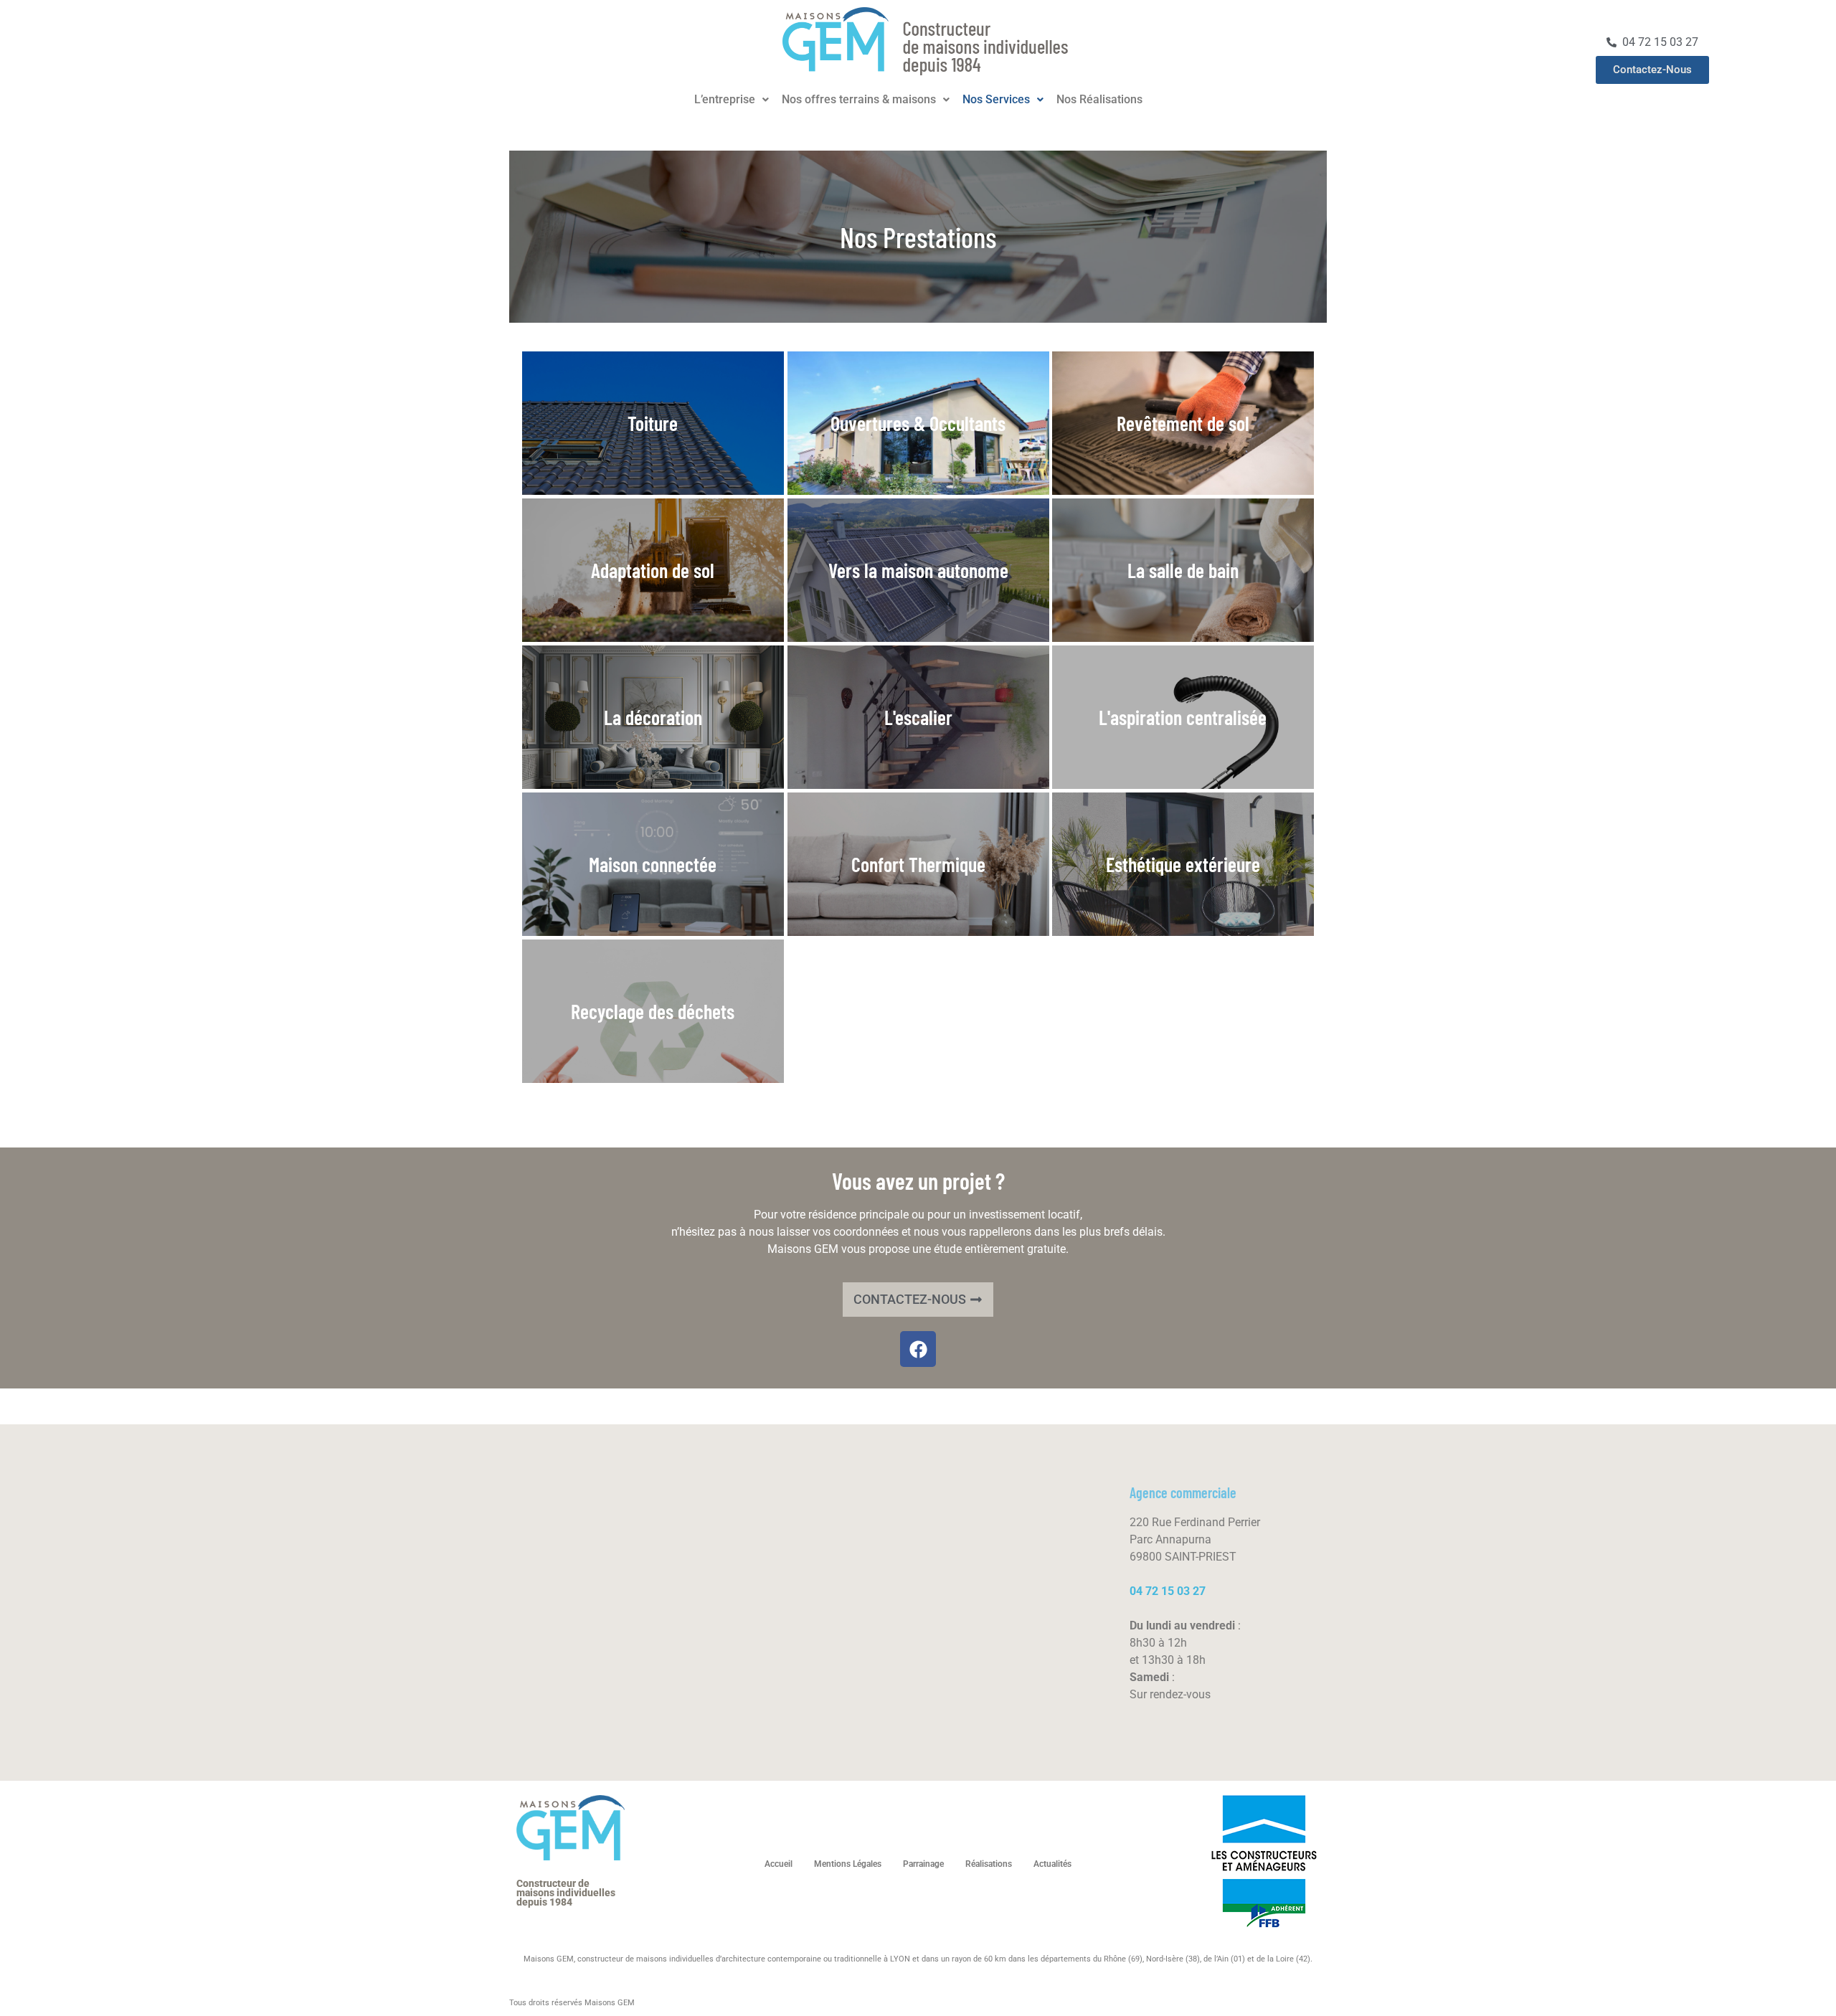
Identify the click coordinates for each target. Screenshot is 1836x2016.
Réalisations (989, 1864)
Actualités (1052, 1864)
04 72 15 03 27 (1168, 1591)
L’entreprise (725, 100)
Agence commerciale (1183, 1492)
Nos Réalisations (1099, 100)
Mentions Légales (848, 1864)
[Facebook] (918, 1349)
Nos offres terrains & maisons (859, 100)
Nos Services (996, 100)
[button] (732, 100)
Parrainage (923, 1864)
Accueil (779, 1864)
